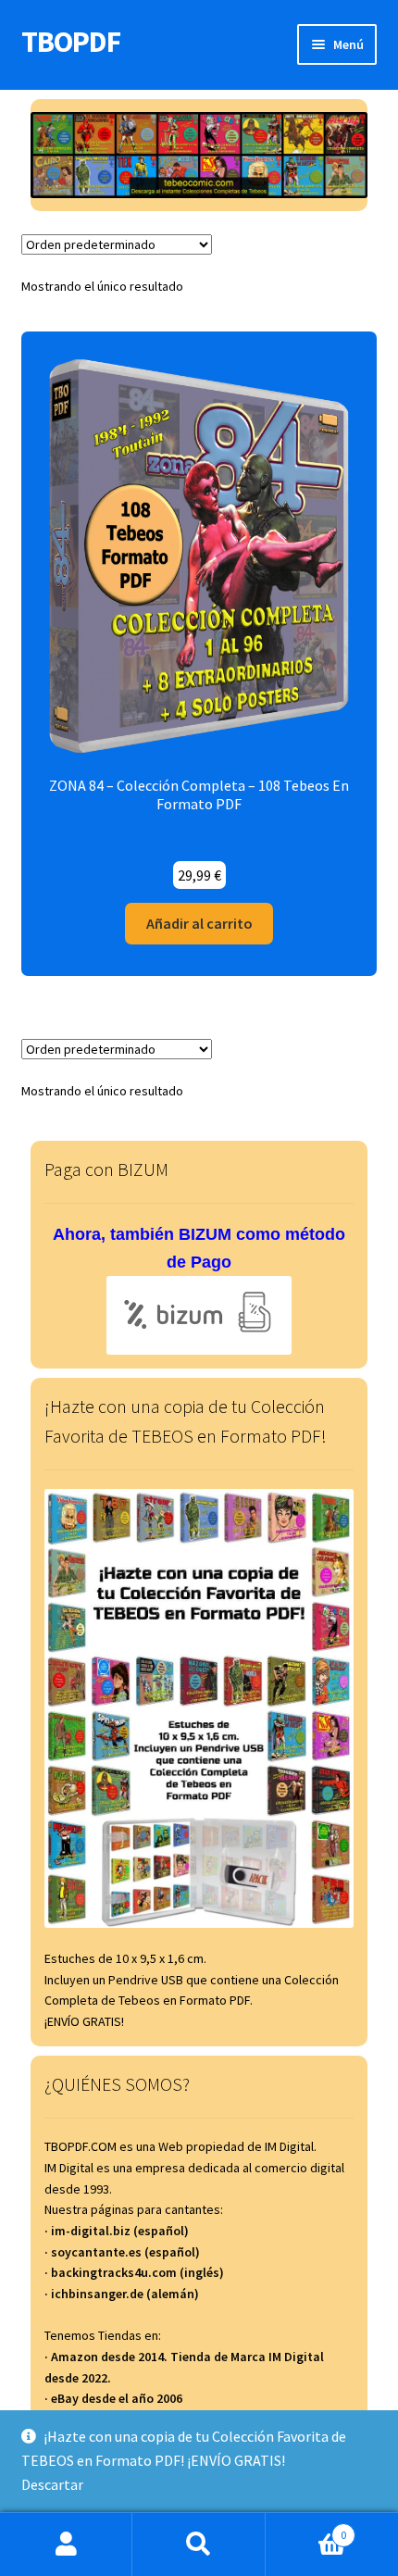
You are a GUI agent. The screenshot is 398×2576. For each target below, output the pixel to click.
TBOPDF (71, 42)
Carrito (306, 2528)
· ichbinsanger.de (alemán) (122, 2294)
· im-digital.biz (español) (117, 2231)
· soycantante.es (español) (122, 2252)
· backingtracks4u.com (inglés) (134, 2272)
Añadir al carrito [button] (199, 923)
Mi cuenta (66, 2545)
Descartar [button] (52, 2484)
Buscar (199, 2545)
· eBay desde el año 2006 (113, 2398)
